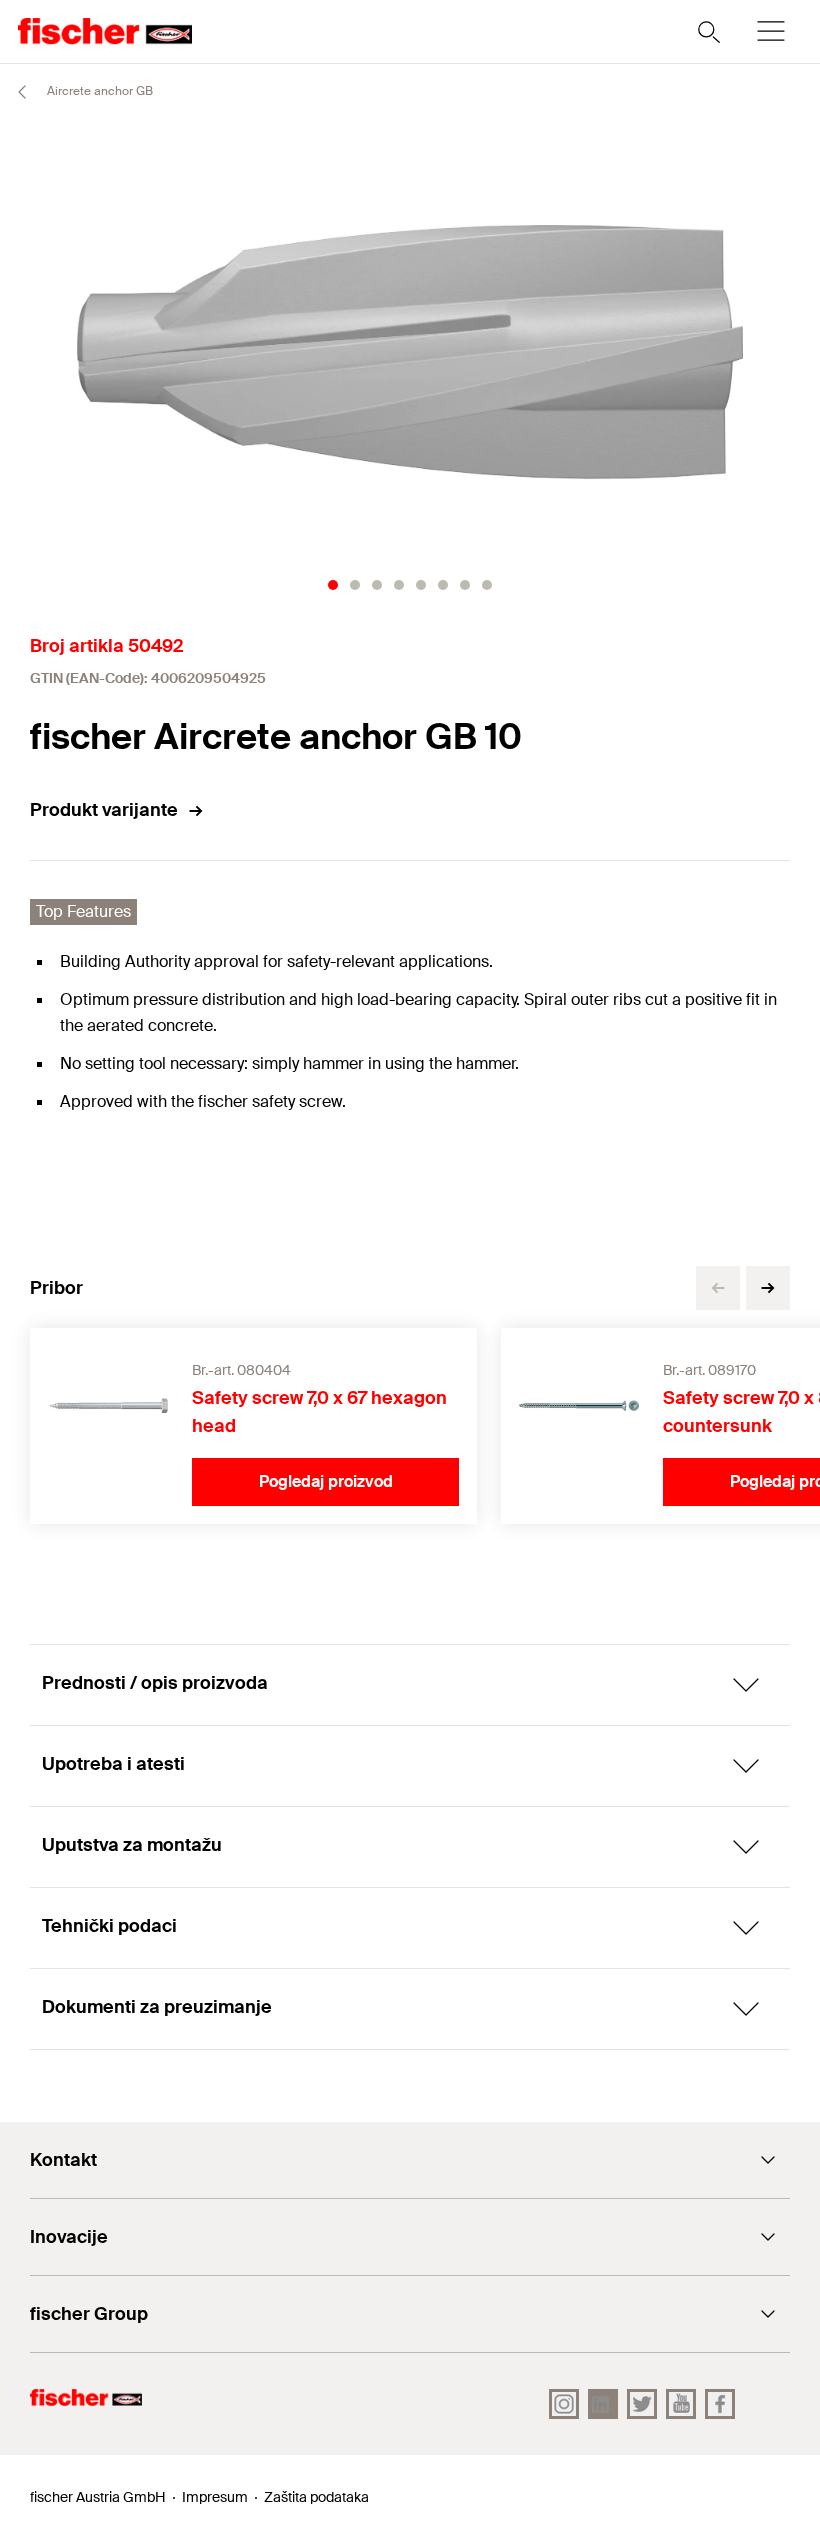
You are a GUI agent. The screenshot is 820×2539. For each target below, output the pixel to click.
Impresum (215, 2497)
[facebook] (720, 2404)
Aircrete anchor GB (98, 91)
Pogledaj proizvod (326, 1481)
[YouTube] (681, 2404)
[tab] (333, 585)
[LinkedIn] (603, 2404)
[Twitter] (642, 2404)
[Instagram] (564, 2404)
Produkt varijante (104, 810)
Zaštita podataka (316, 2497)
